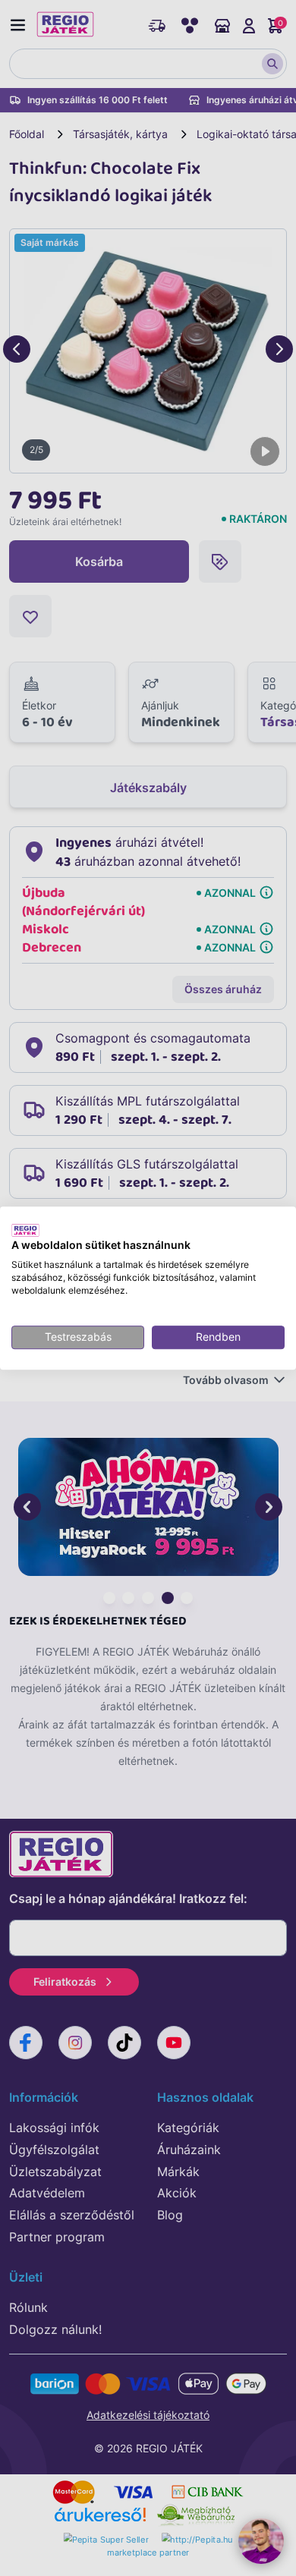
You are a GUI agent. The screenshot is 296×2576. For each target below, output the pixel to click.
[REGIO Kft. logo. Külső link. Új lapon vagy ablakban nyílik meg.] (25, 1230)
